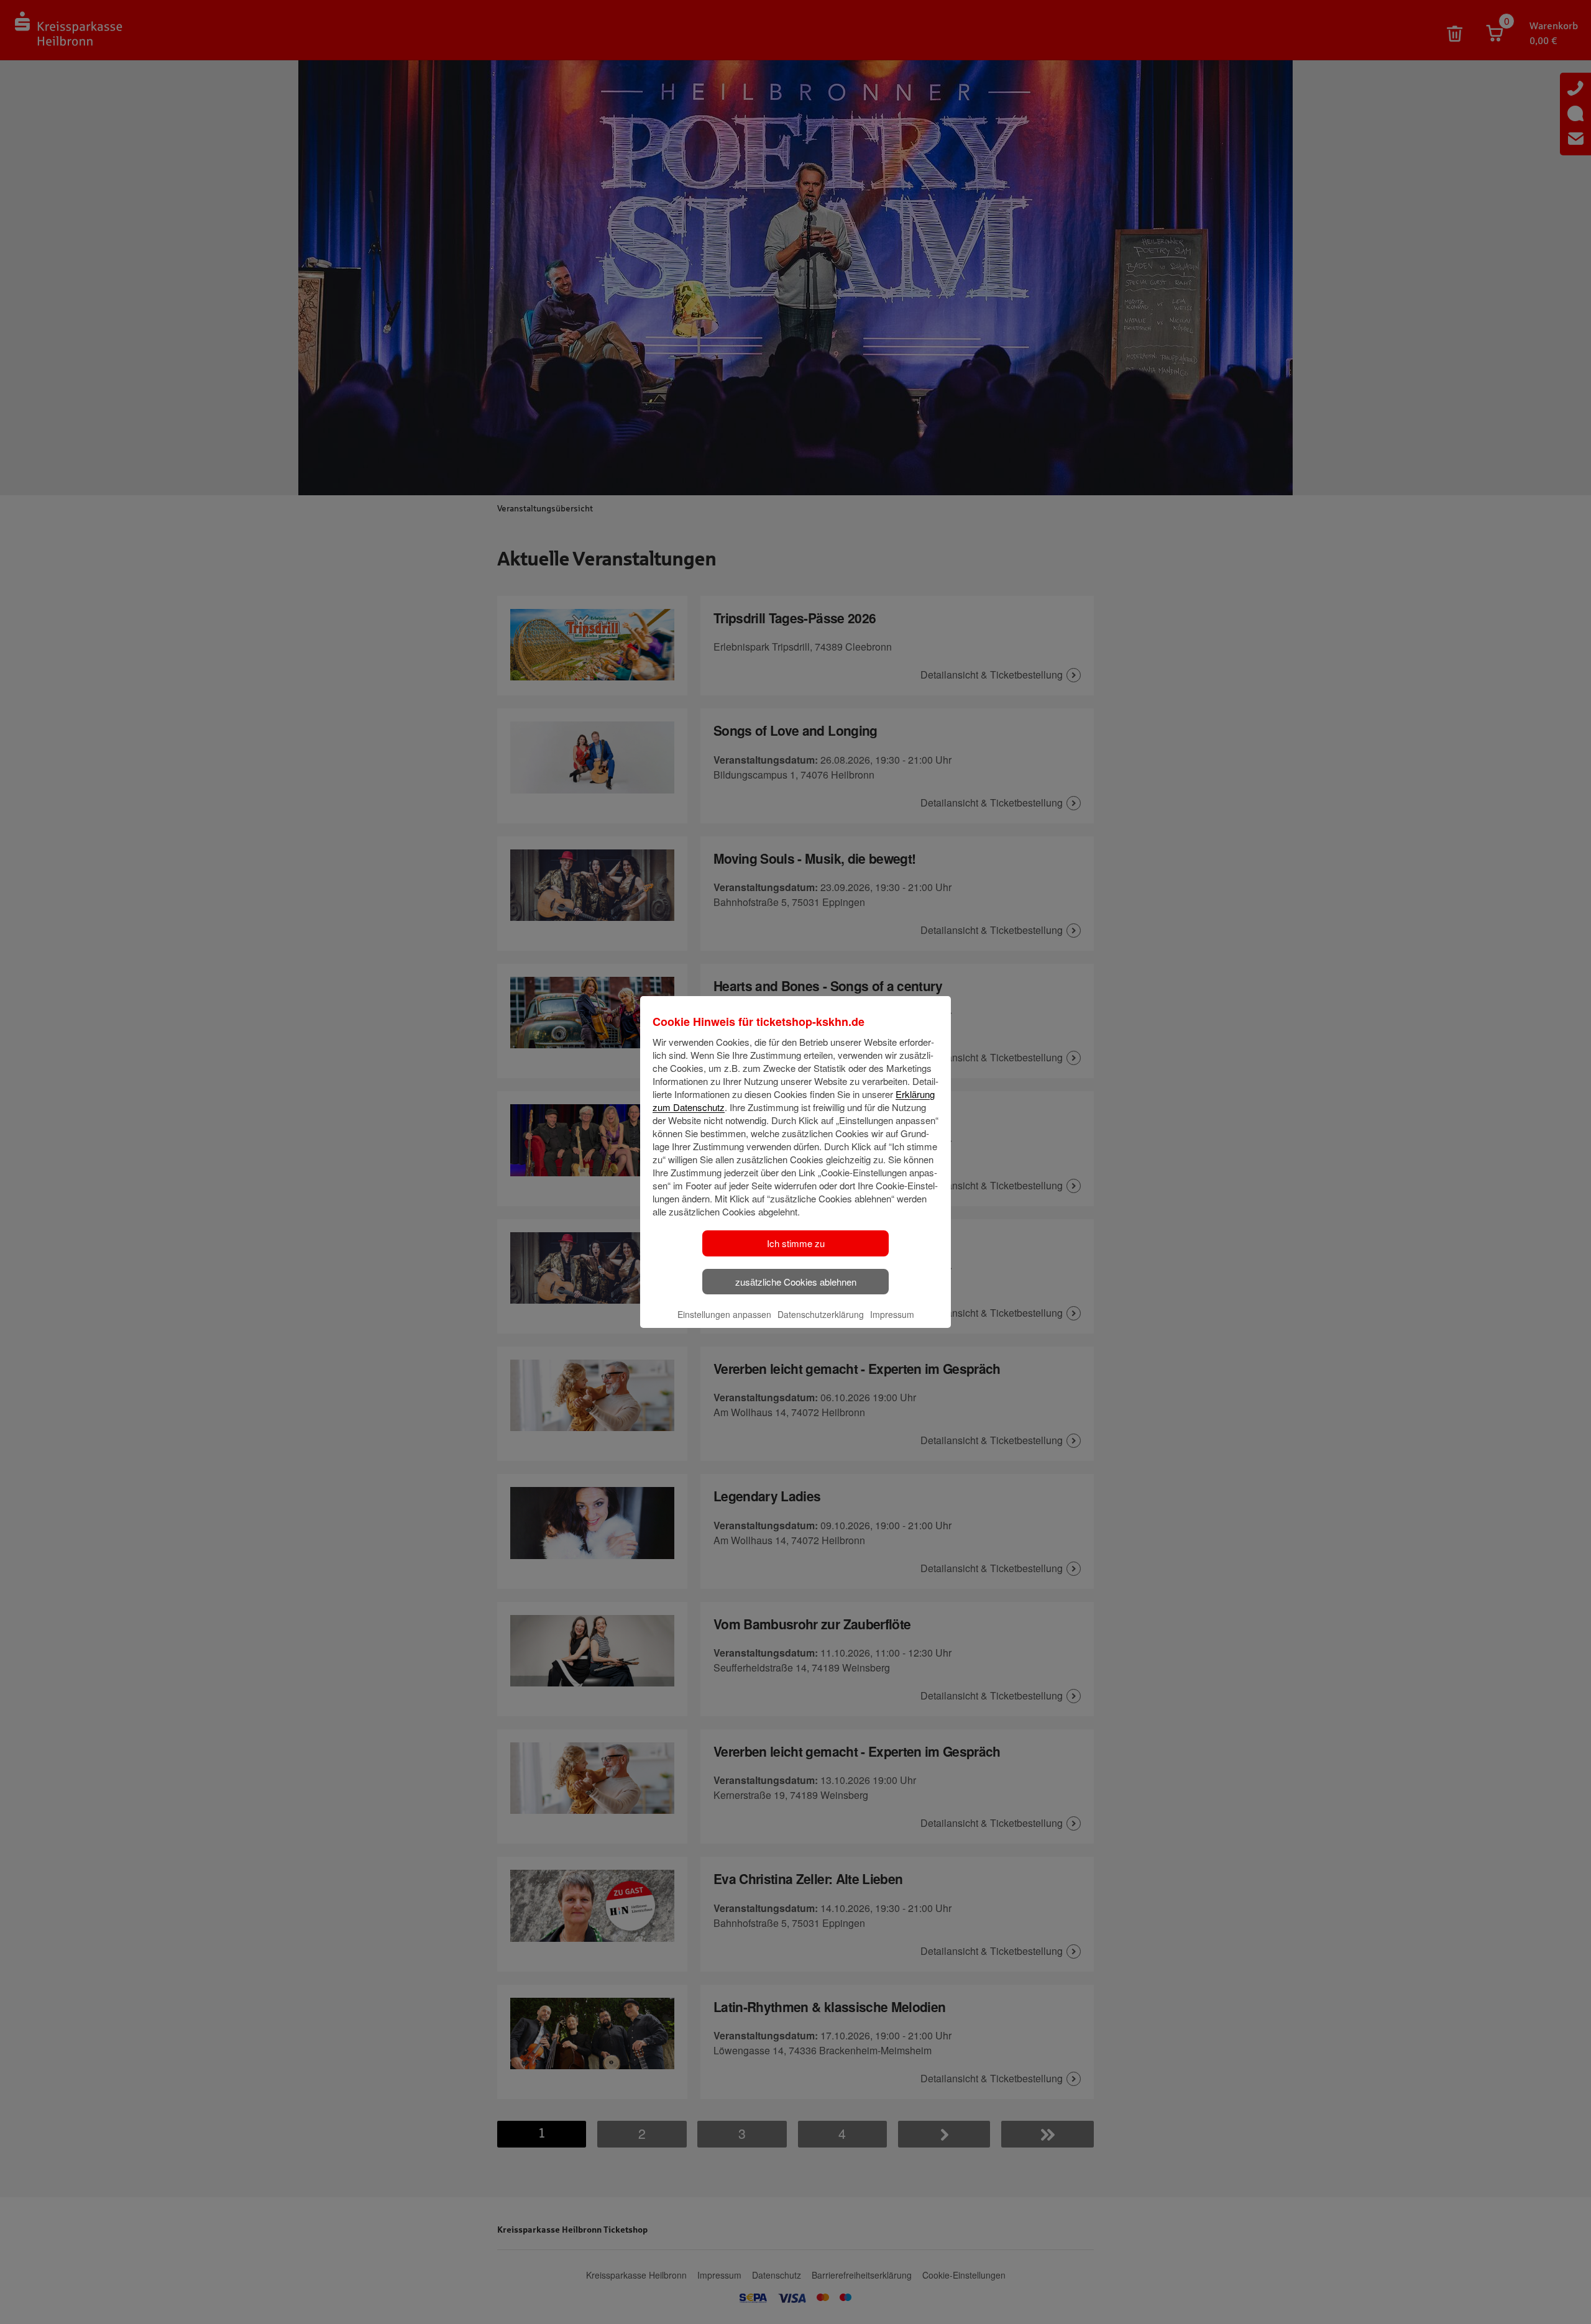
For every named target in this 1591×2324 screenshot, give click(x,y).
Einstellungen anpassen (724, 1314)
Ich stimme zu (796, 1243)
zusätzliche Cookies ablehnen (796, 1282)
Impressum (892, 1314)
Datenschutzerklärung (821, 1314)
